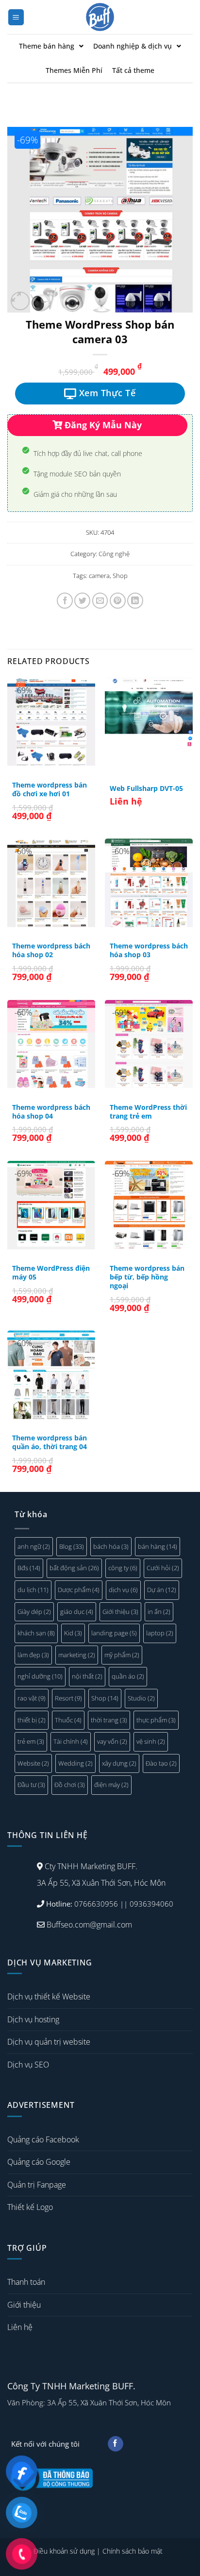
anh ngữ (34, 1546)
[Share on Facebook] (65, 601)
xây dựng (119, 1763)
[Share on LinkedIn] (135, 601)
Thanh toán (26, 2282)
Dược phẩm (79, 1590)
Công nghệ (114, 554)
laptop (160, 1633)
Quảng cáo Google (39, 2162)
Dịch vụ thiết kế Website (49, 1997)
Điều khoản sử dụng (64, 2551)
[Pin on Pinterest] (118, 601)
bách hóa (111, 1546)
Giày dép (34, 1612)
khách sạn (36, 1633)
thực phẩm (156, 1720)
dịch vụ (123, 1590)
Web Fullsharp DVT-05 (146, 789)
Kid (73, 1633)
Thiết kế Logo (30, 2207)
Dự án (162, 1590)
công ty (123, 1568)
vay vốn (112, 1741)
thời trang (109, 1720)
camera (99, 576)
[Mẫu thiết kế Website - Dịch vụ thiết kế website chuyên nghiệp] (100, 17)
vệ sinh (151, 1741)
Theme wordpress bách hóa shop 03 (149, 950)
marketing (77, 1655)
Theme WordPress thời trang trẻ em (148, 1112)
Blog (72, 1546)
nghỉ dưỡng (40, 1676)
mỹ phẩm (122, 1655)
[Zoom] (20, 301)
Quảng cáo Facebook (43, 2139)
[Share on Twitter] (82, 601)
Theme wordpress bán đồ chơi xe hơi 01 (50, 789)
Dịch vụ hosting (33, 2019)
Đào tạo (161, 1763)
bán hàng (158, 1546)
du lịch (33, 1590)
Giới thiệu (120, 1612)
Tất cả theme (133, 70)
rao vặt (32, 1698)
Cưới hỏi (163, 1568)
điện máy (111, 1785)
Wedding (75, 1763)
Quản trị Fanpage (37, 2185)
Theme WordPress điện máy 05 (51, 1272)
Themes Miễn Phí (74, 70)
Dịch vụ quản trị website (49, 2042)
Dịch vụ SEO (28, 2065)
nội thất (87, 1676)
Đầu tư (31, 1785)
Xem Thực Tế (106, 393)
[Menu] (16, 17)
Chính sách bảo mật (133, 2551)
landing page (114, 1633)
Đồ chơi (70, 1785)
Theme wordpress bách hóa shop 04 (51, 1112)
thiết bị (32, 1720)
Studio (141, 1698)
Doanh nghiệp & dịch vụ (133, 46)
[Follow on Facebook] (115, 2444)
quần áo (128, 1676)
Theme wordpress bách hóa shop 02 (51, 950)
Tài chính (71, 1741)
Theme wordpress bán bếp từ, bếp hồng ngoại (147, 1277)
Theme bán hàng (47, 46)
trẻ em (31, 1741)
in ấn (159, 1612)
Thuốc (68, 1720)
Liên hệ (20, 2327)
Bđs (29, 1568)
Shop (120, 576)
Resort (68, 1698)
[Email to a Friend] (100, 601)
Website (33, 1763)
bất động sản (74, 1568)
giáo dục (77, 1612)
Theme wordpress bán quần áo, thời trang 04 (50, 1442)
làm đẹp (33, 1655)
